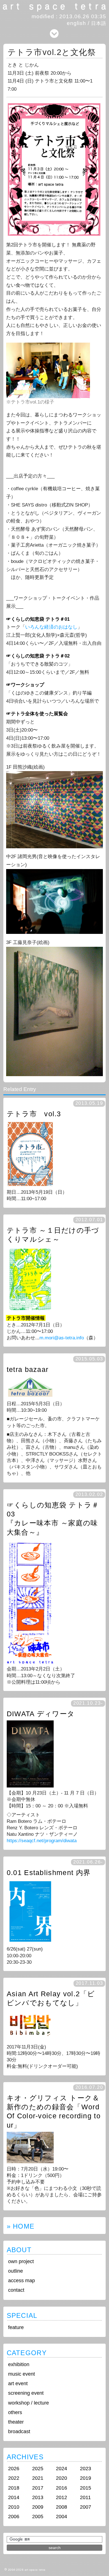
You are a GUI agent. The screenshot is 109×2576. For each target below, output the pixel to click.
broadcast (19, 2431)
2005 (38, 2517)
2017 (38, 2488)
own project (21, 2261)
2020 (61, 2478)
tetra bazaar (28, 1370)
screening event (26, 2393)
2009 (38, 2507)
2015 (86, 2488)
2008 (61, 2507)
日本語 (99, 23)
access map (22, 2281)
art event (18, 2384)
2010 (14, 2507)
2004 (61, 2517)
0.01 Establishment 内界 (49, 1873)
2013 (38, 2497)
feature (16, 2327)
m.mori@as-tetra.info (62, 1338)
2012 (61, 2497)
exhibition (19, 2364)
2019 (86, 2478)
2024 (61, 2469)
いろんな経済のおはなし (51, 627)
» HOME (21, 2226)
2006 (14, 2517)
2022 (14, 2478)
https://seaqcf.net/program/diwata (42, 1841)
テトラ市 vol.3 (34, 1114)
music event (22, 2374)
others (15, 2412)
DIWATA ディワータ (41, 1714)
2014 (14, 2497)
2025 (38, 2469)
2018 (14, 2488)
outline (16, 2271)
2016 (61, 2488)
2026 (14, 2469)
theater (16, 2422)
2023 (86, 2469)
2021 (38, 2478)
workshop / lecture (29, 2403)
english (76, 23)
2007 (86, 2507)
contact (16, 2290)
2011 (85, 2497)
